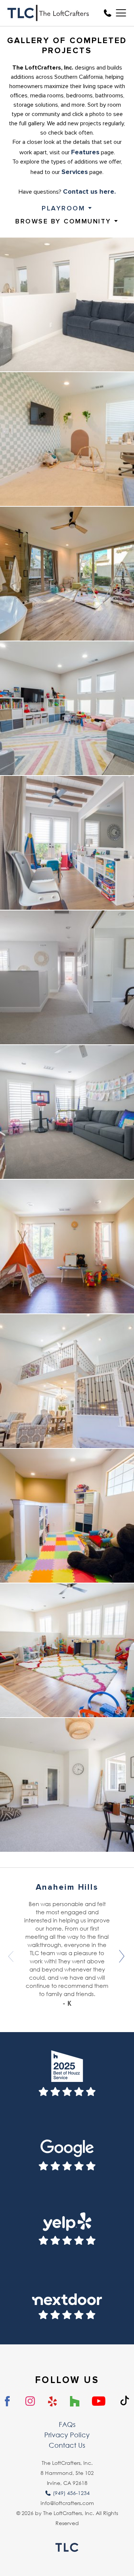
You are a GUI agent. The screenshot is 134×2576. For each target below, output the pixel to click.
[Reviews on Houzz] (67, 2077)
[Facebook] (8, 2402)
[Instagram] (30, 2401)
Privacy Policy (67, 2435)
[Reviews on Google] (67, 2151)
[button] (122, 1956)
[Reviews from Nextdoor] (67, 2300)
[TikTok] (125, 2401)
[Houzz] (75, 2402)
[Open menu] (119, 13)
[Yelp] (53, 2402)
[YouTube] (99, 2402)
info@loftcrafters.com (67, 2503)
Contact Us (67, 2445)
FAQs (67, 2424)
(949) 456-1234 (71, 2493)
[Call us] (108, 13)
